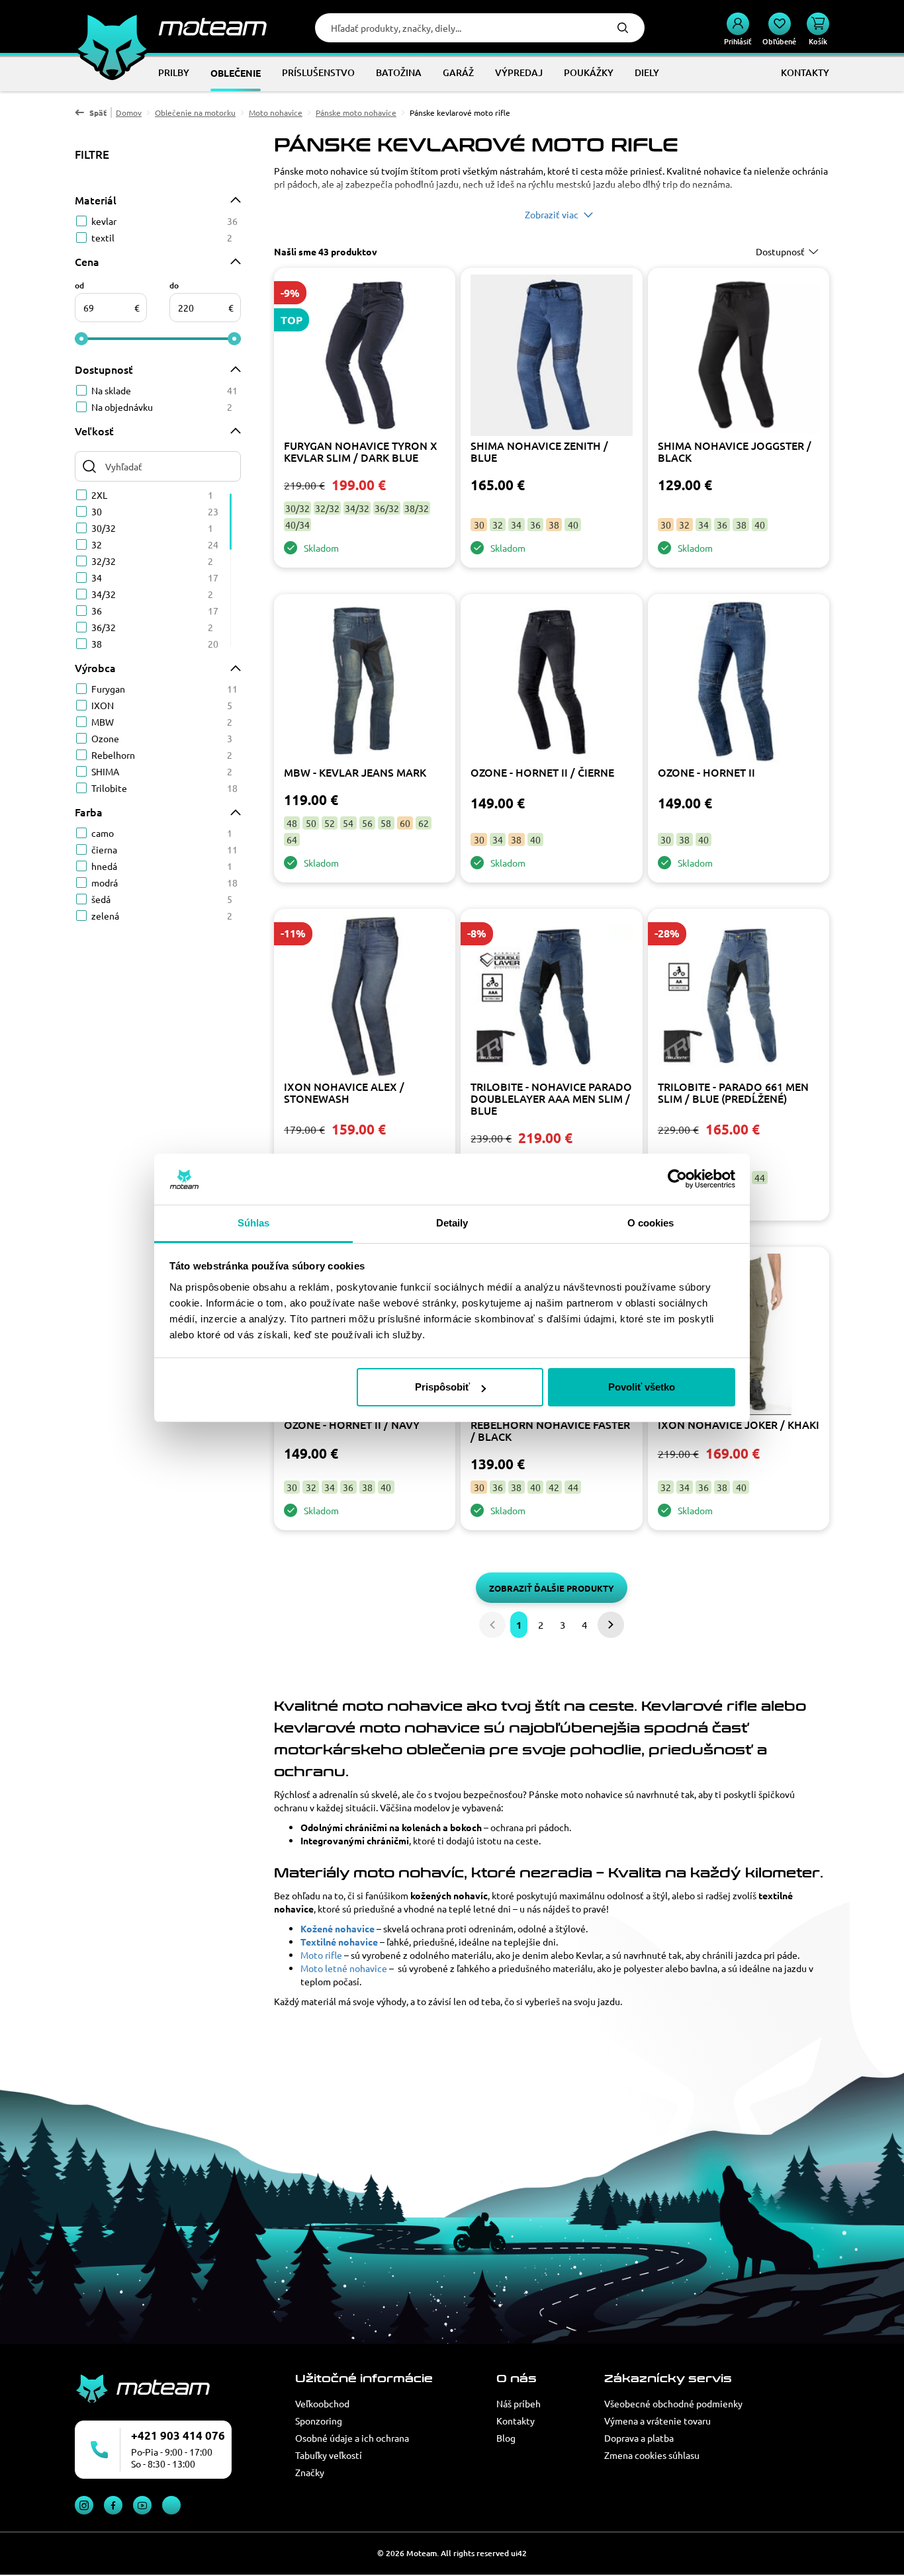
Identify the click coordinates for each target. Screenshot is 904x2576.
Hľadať (623, 28)
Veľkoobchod (322, 2403)
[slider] (81, 339)
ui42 (519, 2553)
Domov (129, 112)
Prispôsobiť (442, 1387)
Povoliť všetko (642, 1387)
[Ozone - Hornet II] (739, 683)
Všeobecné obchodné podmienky (673, 2403)
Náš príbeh (519, 2403)
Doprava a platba (639, 2438)
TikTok (171, 2505)
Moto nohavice (276, 112)
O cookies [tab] (651, 1223)
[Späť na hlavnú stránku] (171, 26)
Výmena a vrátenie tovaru (657, 2421)
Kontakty (516, 2421)
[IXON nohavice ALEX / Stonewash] (365, 998)
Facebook (113, 2505)
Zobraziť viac (552, 214)
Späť (98, 112)
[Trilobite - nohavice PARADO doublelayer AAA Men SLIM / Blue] (551, 998)
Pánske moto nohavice (356, 112)
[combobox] (789, 251)
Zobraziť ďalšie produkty (552, 1588)
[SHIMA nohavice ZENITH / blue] (551, 357)
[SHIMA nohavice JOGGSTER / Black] (739, 357)
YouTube (142, 2505)
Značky (310, 2472)
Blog (506, 2438)
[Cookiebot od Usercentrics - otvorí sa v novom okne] (677, 1180)
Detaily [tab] (452, 1223)
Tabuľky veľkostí (329, 2455)
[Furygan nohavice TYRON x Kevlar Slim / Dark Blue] (365, 357)
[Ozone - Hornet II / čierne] (551, 683)
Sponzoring (319, 2421)
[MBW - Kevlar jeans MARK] (365, 683)
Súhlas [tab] (254, 1223)
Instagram (84, 2505)
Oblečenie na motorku (195, 112)
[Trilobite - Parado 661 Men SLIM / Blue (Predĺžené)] (739, 998)
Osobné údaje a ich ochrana (352, 2438)
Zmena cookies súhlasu (652, 2455)
